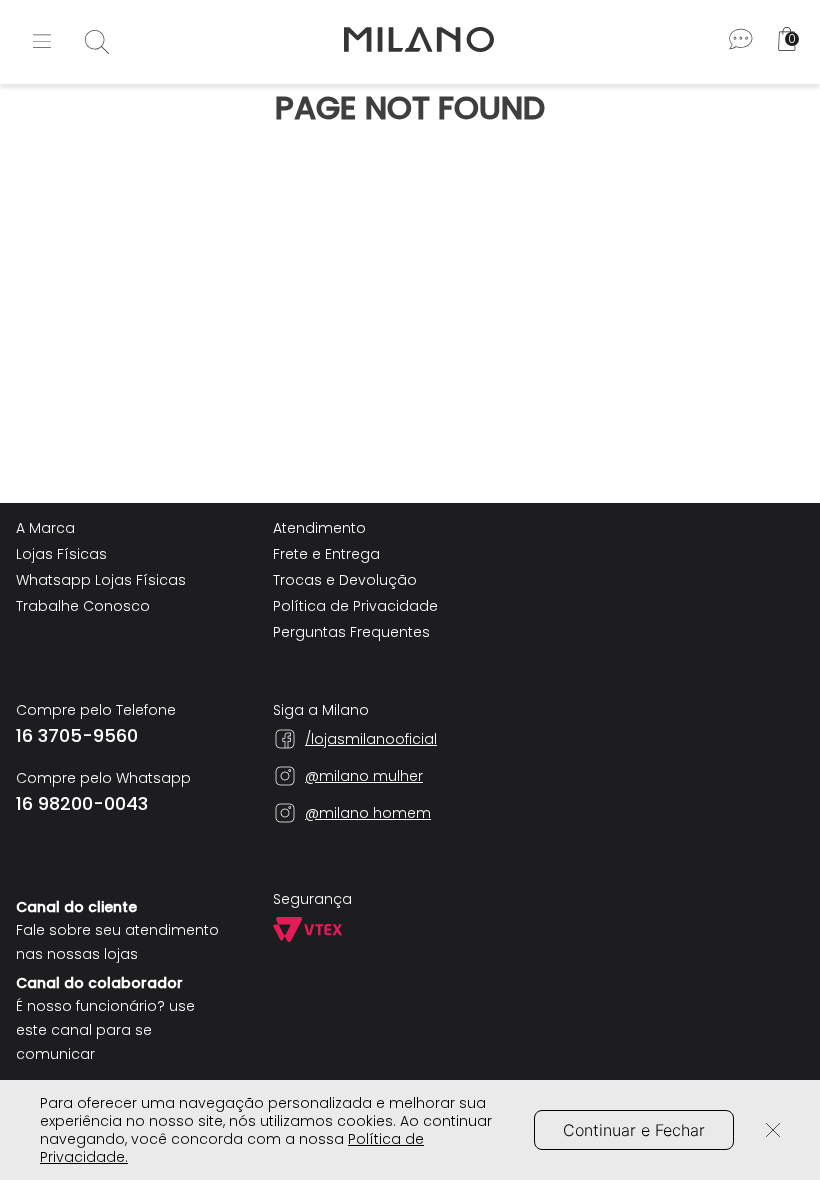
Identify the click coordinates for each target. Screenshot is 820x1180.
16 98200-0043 (82, 804)
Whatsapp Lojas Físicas (101, 580)
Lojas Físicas (61, 554)
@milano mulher (364, 776)
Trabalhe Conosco (83, 606)
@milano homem (368, 813)
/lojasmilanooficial (371, 739)
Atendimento (319, 528)
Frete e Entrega (326, 554)
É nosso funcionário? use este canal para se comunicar (105, 1030)
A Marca (45, 528)
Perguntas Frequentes (351, 632)
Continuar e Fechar (634, 1130)
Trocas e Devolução (345, 580)
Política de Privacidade (355, 606)
